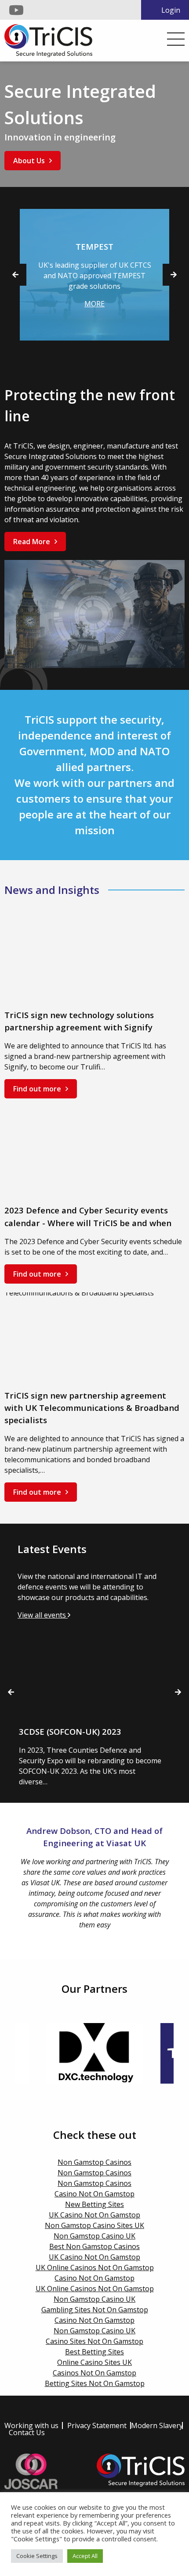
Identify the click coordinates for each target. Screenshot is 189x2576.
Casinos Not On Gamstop (94, 2373)
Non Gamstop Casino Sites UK (94, 2225)
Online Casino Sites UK (94, 2362)
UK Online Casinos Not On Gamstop (95, 2267)
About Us (29, 161)
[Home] (48, 40)
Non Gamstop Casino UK (94, 2236)
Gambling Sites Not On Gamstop (95, 2310)
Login (171, 10)
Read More (32, 542)
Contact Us (27, 2432)
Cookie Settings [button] (37, 2556)
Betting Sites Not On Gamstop (95, 2383)
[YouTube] (16, 10)
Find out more (37, 1089)
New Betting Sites (94, 2204)
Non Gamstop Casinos (94, 2162)
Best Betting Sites (94, 2352)
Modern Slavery (157, 2425)
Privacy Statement (97, 2425)
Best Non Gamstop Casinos (94, 2246)
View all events (43, 1615)
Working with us (31, 2425)
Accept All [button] (85, 2556)
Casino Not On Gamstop (94, 2194)
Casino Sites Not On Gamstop (94, 2341)
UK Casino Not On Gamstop (94, 2215)
